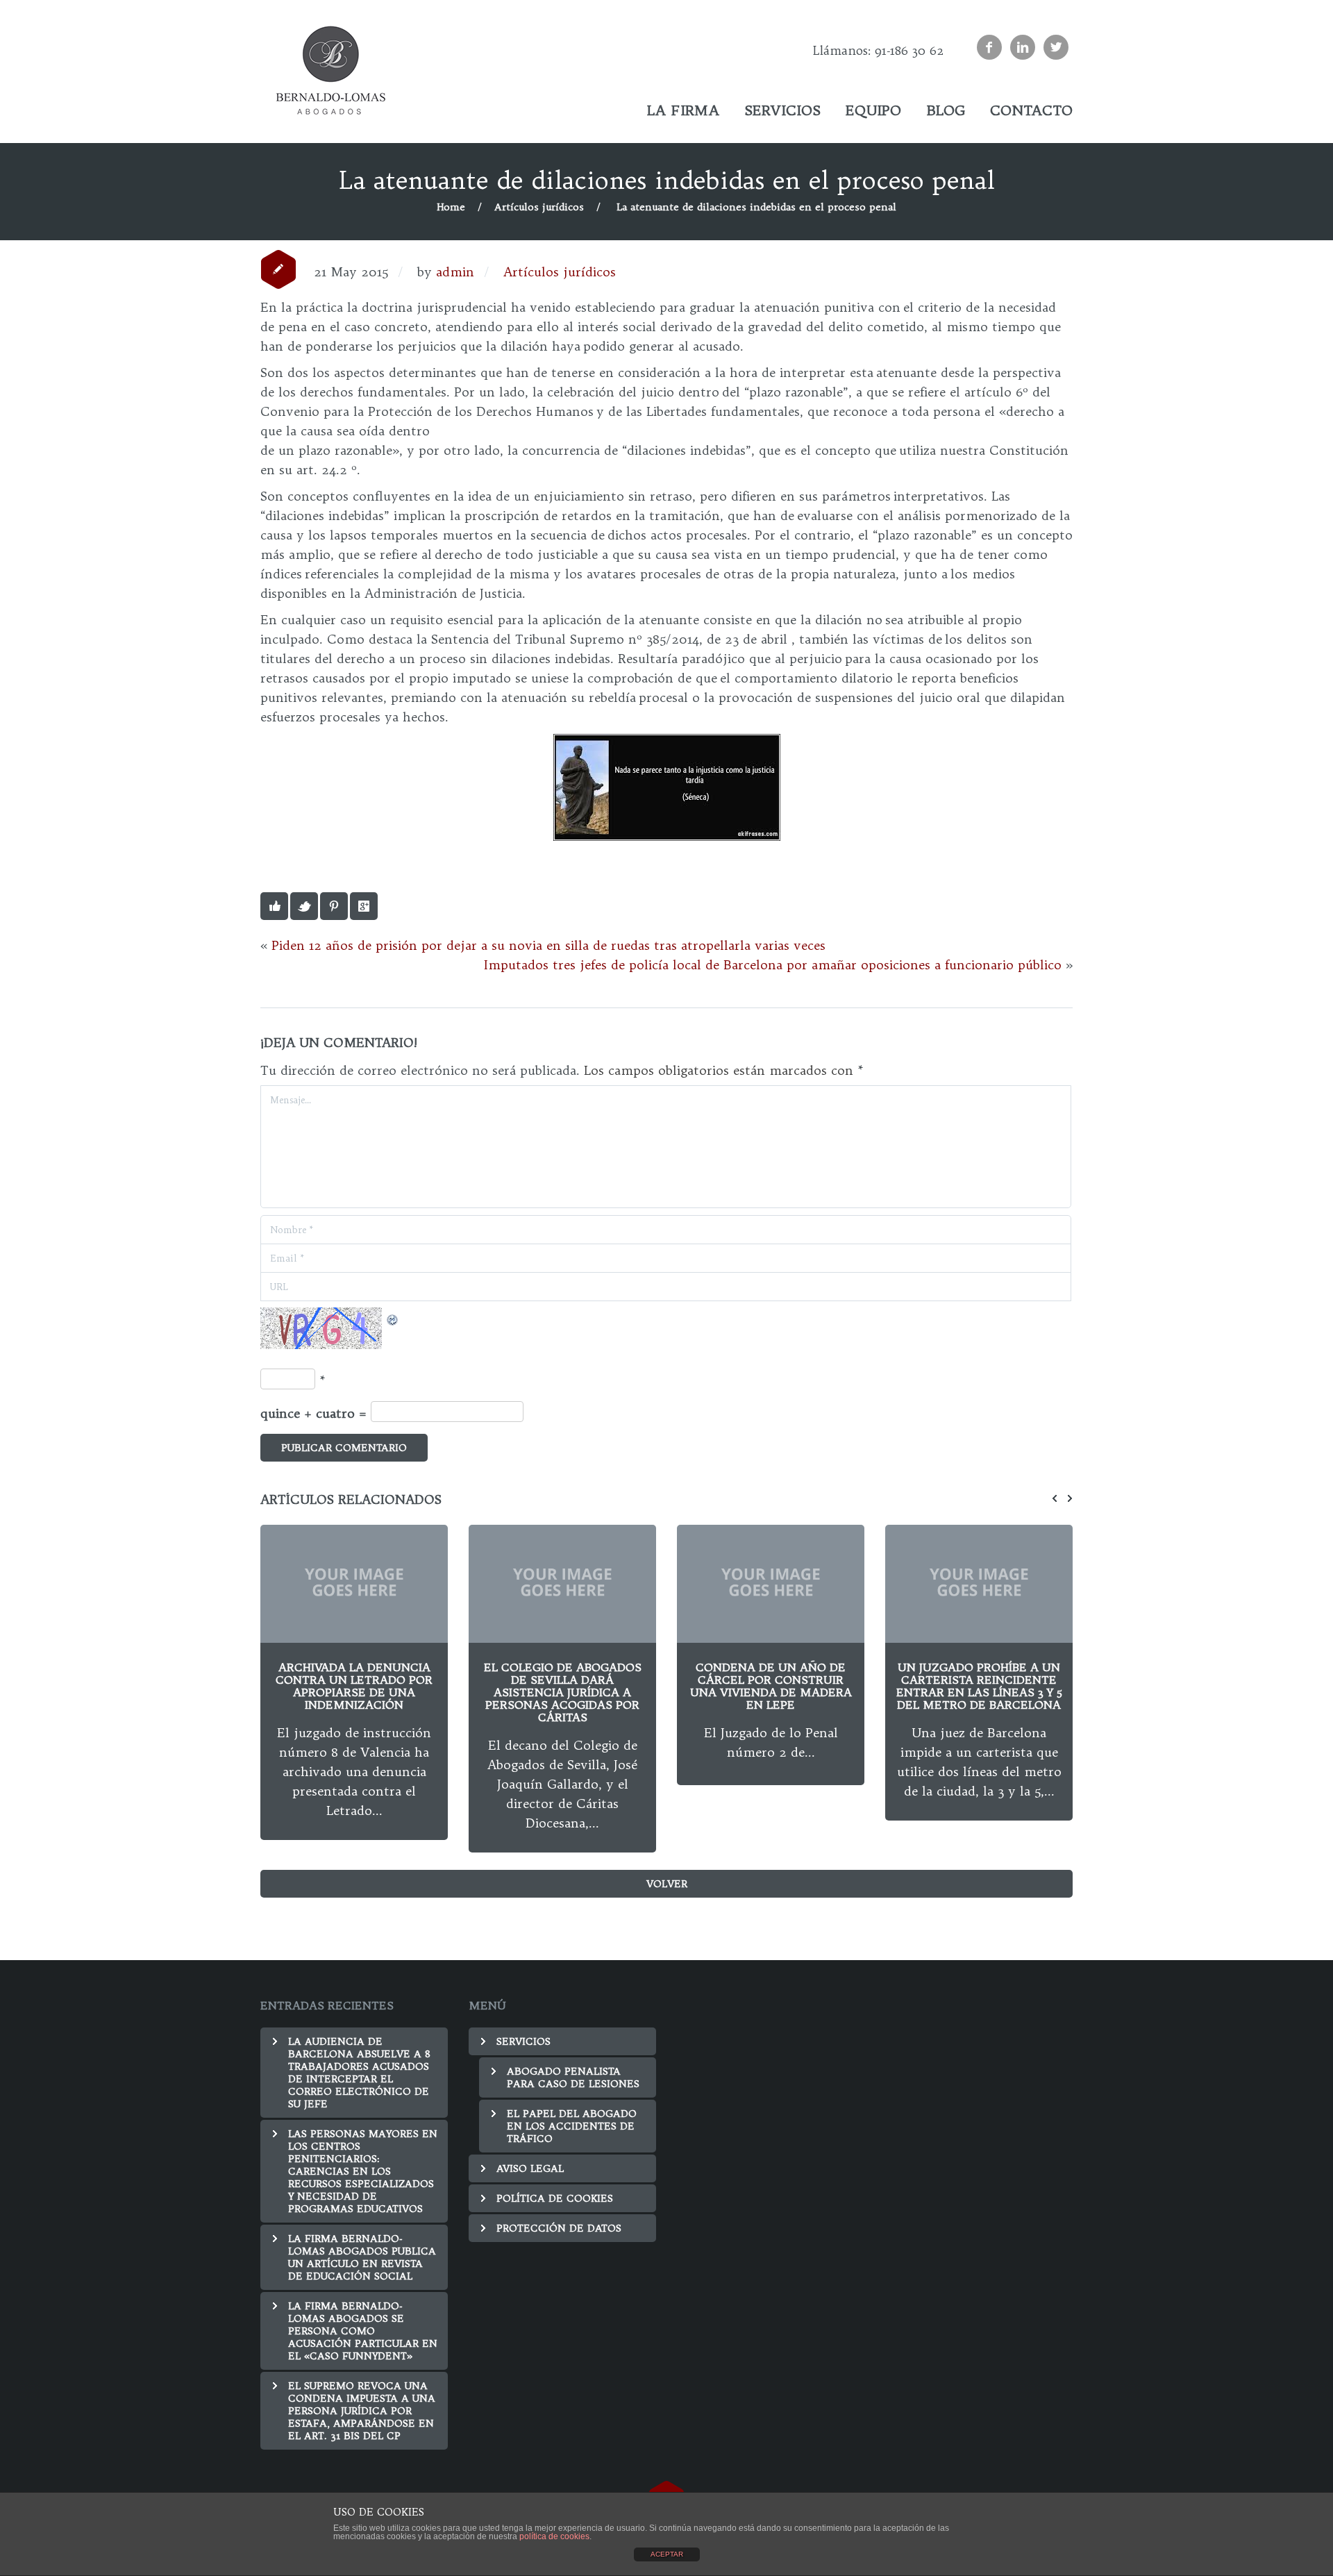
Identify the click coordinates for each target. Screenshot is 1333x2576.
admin (455, 272)
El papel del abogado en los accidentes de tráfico (783, 148)
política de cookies (554, 2536)
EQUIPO (873, 110)
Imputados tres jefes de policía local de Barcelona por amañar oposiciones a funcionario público (773, 965)
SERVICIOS (782, 110)
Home (451, 207)
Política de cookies (555, 2198)
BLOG (946, 110)
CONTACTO (1031, 110)
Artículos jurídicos (539, 207)
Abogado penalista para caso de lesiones (573, 2077)
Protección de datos (559, 2228)
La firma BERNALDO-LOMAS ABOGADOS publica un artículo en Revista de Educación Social (362, 2257)
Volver (667, 1884)
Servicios (523, 2041)
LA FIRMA (683, 110)
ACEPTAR (667, 2554)
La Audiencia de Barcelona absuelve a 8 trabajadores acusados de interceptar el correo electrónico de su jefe (359, 2073)
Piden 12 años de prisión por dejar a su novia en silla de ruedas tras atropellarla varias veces (548, 945)
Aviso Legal (530, 2168)
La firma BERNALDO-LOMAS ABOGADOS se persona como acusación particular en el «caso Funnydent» (363, 2331)
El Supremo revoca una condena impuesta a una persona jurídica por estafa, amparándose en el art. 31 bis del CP (362, 2411)
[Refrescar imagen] (393, 1317)
